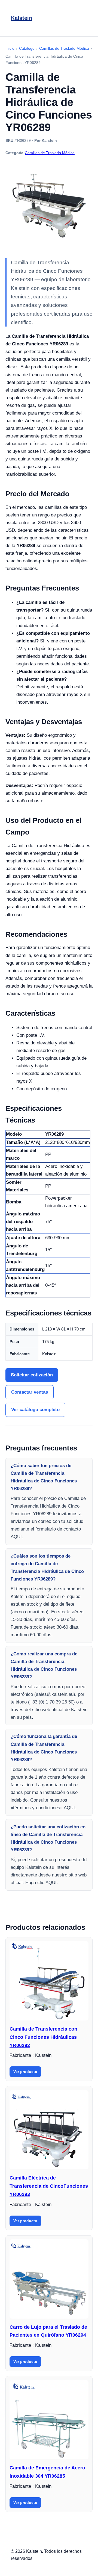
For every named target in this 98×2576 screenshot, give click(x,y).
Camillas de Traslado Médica (50, 153)
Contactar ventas (30, 1392)
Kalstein (22, 18)
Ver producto (25, 2072)
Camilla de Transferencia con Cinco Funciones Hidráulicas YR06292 (43, 2037)
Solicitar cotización (32, 1375)
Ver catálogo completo (35, 1410)
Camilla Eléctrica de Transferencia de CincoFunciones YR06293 (49, 2186)
